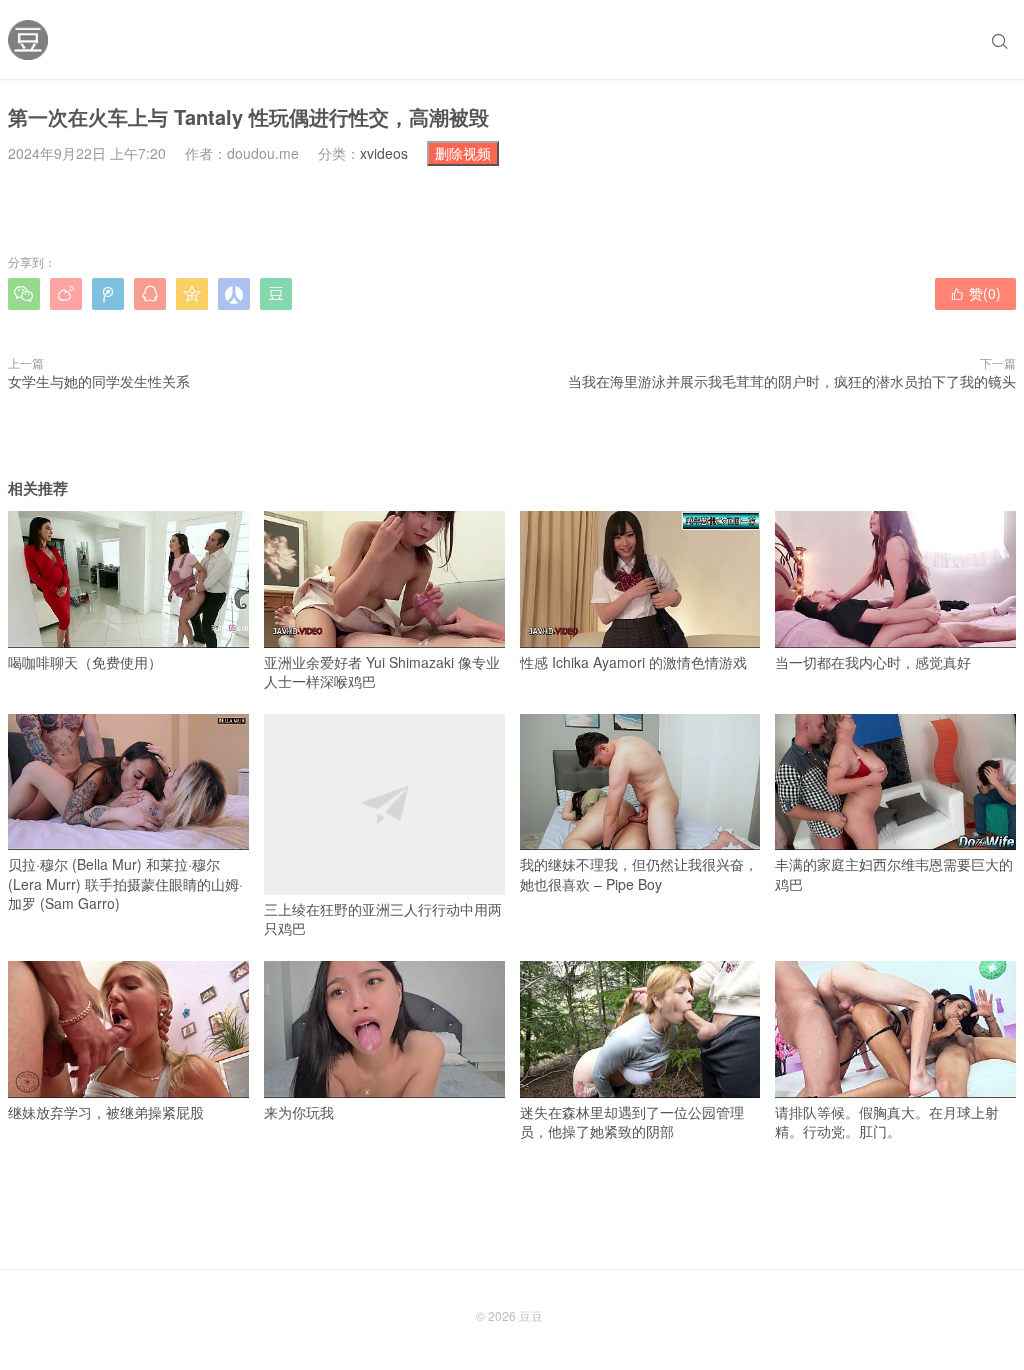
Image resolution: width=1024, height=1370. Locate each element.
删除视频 (463, 153)
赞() (975, 293)
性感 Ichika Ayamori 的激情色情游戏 (633, 661)
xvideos (384, 153)
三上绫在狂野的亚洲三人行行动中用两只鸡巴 (383, 918)
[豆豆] (28, 40)
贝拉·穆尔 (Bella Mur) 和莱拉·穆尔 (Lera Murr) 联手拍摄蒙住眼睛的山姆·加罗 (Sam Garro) (125, 883)
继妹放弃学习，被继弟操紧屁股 (106, 1111)
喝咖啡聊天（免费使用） (85, 661)
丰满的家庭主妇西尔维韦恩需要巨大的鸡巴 (894, 874)
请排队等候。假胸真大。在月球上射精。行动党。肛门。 (887, 1121)
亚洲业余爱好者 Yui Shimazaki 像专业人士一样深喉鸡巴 (382, 671)
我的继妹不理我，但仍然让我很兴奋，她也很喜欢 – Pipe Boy (639, 874)
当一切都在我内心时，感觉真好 (873, 661)
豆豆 (531, 1315)
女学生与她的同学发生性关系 (99, 381)
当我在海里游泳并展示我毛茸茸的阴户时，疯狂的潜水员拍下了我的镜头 (792, 381)
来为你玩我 (299, 1111)
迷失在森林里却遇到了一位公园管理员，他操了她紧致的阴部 (632, 1121)
